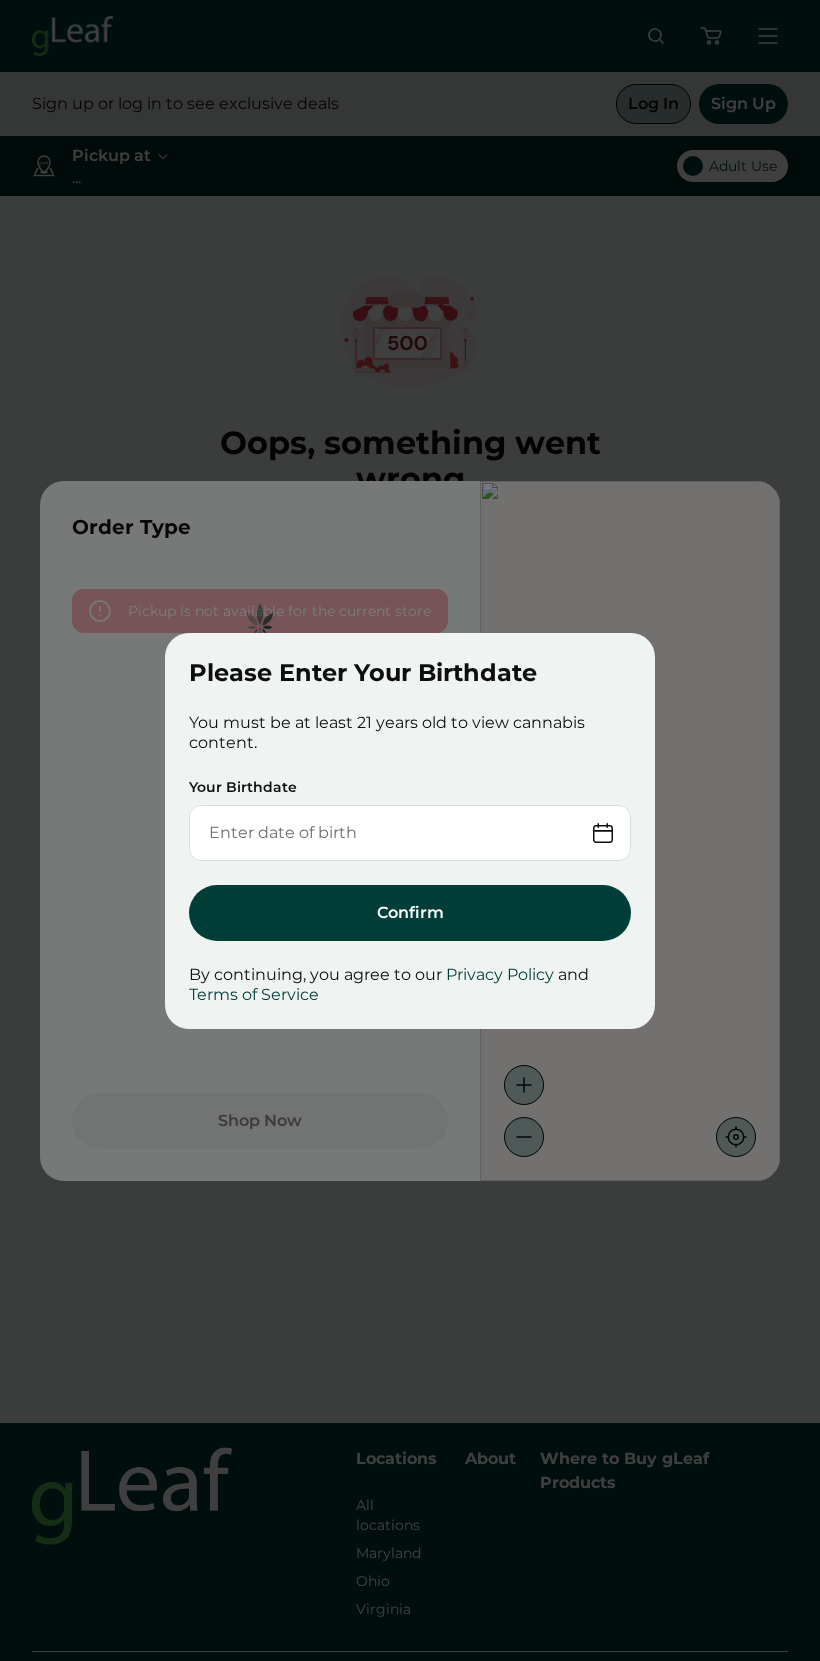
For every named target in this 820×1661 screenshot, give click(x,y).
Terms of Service (254, 994)
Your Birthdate (243, 787)
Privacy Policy (500, 974)
